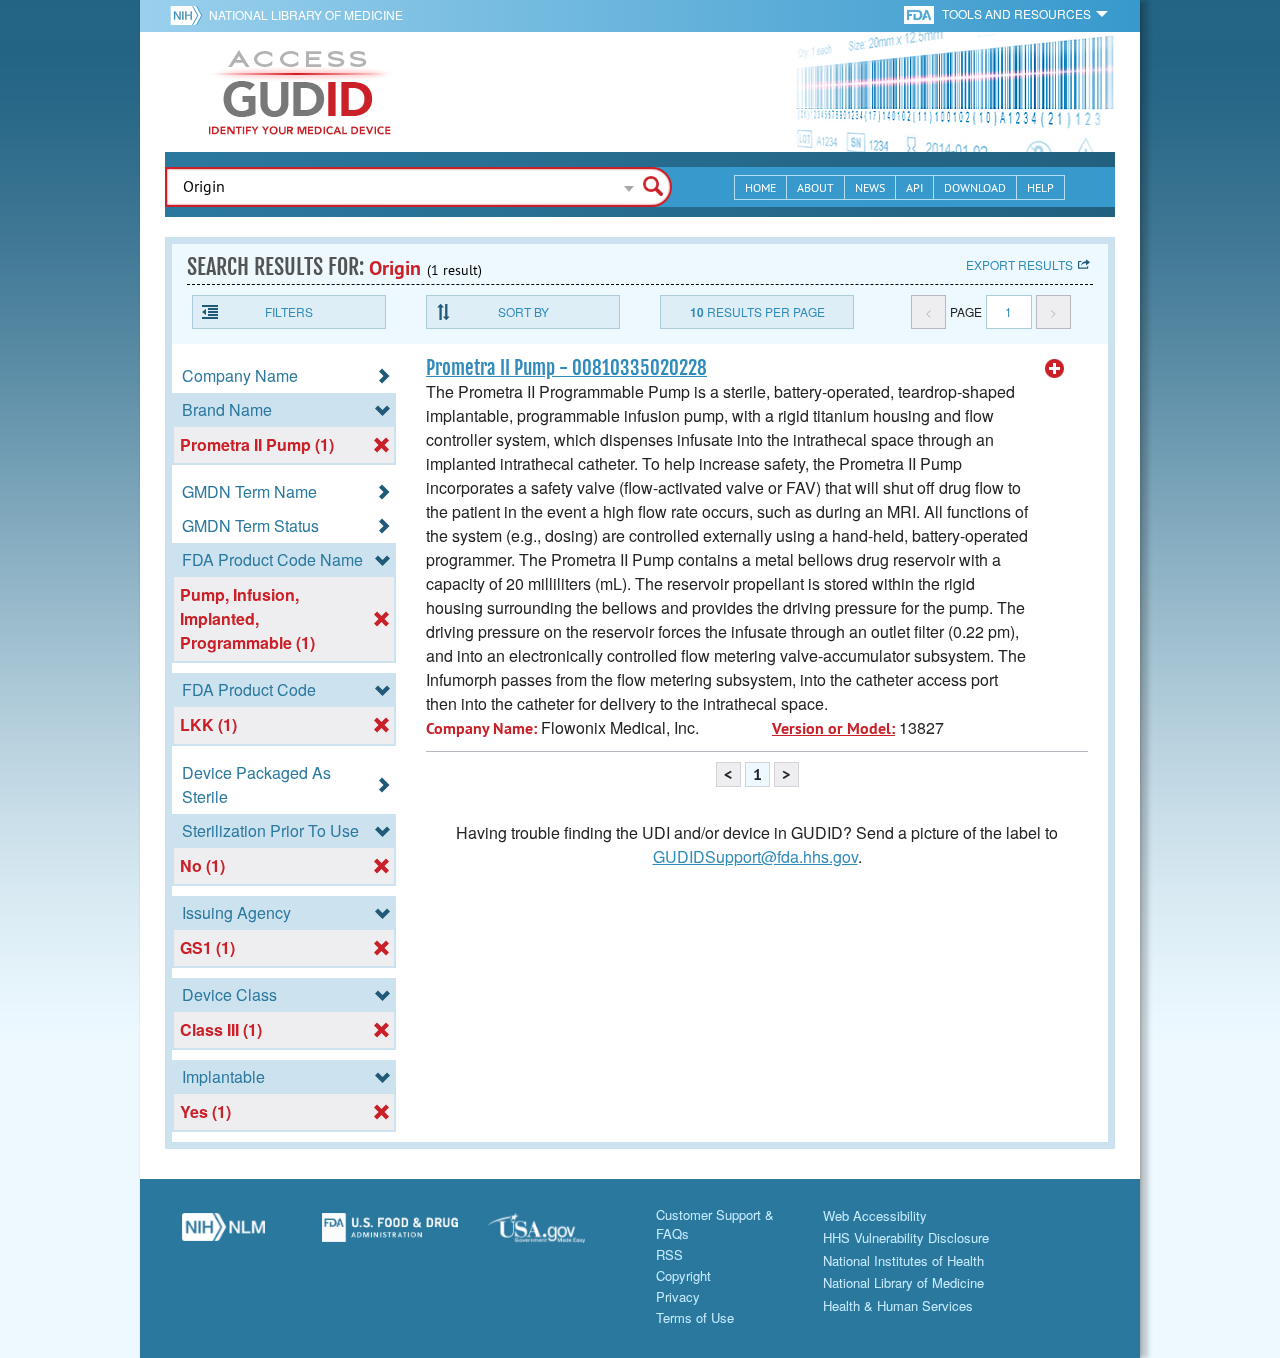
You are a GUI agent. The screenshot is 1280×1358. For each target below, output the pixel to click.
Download (975, 187)
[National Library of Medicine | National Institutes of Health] (223, 1235)
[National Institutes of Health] (189, 15)
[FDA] (920, 13)
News (870, 187)
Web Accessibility (875, 1215)
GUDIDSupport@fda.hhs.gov (755, 856)
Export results (1019, 264)
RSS (669, 1254)
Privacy (678, 1296)
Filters (289, 311)
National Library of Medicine (306, 14)
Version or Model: (833, 728)
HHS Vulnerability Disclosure (906, 1237)
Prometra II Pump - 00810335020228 (566, 368)
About (815, 187)
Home (760, 187)
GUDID (300, 92)
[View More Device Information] (1055, 369)
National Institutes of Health (903, 1260)
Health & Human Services (898, 1305)
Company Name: (481, 728)
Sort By (523, 311)
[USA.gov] (556, 1235)
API (914, 187)
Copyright (683, 1275)
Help (1040, 187)
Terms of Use (695, 1317)
